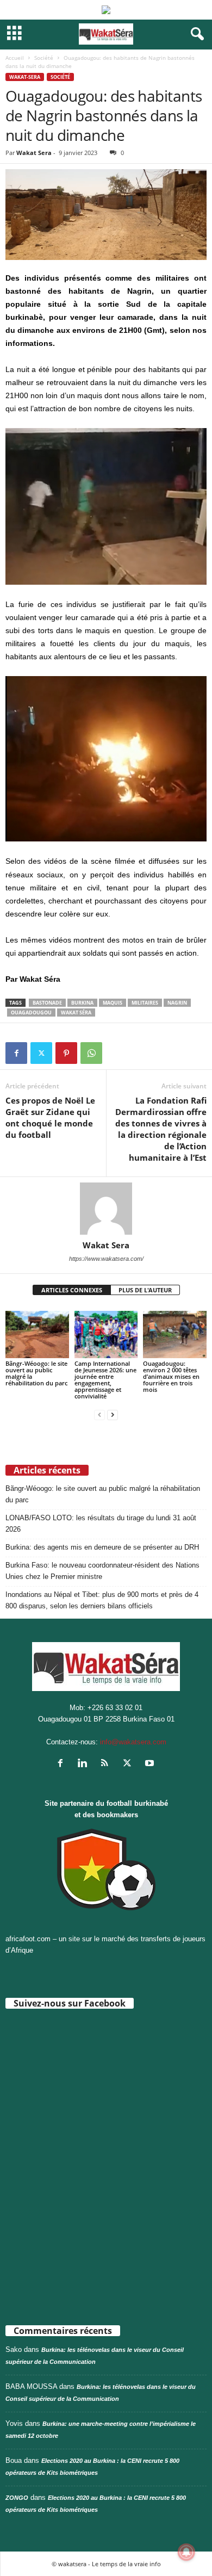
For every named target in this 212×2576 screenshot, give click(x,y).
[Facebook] (16, 1053)
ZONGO (17, 2498)
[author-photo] (106, 1209)
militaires (145, 1003)
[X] (41, 1053)
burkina (82, 1003)
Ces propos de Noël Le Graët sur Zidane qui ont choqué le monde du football (50, 1117)
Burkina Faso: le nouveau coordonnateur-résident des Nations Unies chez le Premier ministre (102, 1571)
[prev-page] (99, 1414)
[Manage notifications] (186, 2552)
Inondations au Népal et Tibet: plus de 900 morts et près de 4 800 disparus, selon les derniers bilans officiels (102, 1600)
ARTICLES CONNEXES (72, 1290)
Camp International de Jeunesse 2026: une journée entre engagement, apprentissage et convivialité (105, 1380)
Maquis (113, 1003)
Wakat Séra (76, 1013)
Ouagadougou (31, 1013)
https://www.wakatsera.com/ (106, 1259)
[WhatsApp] (91, 1053)
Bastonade (47, 1003)
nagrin (177, 1003)
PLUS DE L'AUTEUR (145, 1290)
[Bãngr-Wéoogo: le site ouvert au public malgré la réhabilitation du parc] (37, 1335)
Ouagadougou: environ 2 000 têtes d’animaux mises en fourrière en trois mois (171, 1376)
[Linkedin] (85, 1764)
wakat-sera (25, 77)
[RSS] (107, 1764)
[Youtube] (151, 1764)
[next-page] (113, 1414)
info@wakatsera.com (133, 1742)
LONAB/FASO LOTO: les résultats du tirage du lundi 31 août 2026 (101, 1524)
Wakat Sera (34, 153)
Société (44, 58)
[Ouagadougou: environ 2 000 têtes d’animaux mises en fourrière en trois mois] (175, 1335)
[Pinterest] (66, 1053)
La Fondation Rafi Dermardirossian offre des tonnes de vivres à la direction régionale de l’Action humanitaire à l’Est (161, 1129)
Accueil (15, 58)
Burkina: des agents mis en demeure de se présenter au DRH (102, 1547)
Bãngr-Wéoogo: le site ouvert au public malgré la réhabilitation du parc (36, 1373)
